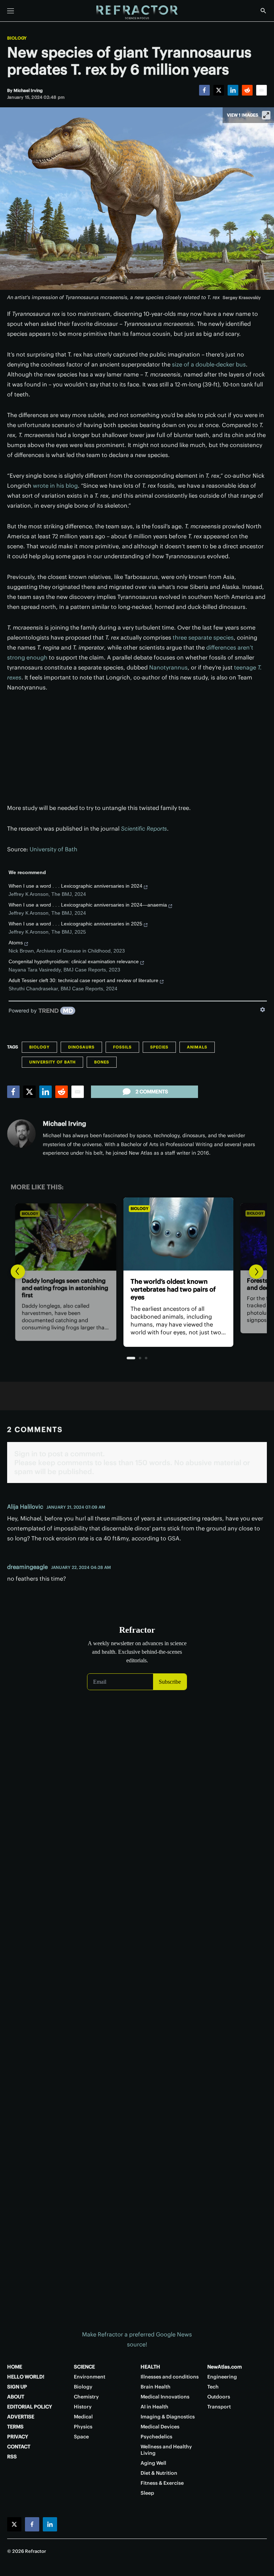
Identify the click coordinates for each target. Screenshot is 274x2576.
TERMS (15, 2427)
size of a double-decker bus (209, 364)
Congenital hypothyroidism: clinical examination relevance (74, 961)
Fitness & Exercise (162, 2483)
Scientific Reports (144, 828)
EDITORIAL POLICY (30, 2407)
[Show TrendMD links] (263, 1010)
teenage (246, 667)
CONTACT (19, 2447)
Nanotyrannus (168, 667)
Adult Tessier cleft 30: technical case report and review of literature (83, 980)
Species (159, 1047)
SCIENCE (84, 2367)
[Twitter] (219, 90)
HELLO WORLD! (26, 2377)
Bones (102, 1062)
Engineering (222, 2377)
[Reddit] (247, 90)
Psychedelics (156, 2437)
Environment (90, 2377)
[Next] (256, 1272)
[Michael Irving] (21, 1134)
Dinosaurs (81, 1047)
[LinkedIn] (233, 90)
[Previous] (18, 1272)
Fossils (122, 1047)
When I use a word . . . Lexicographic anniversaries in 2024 (75, 886)
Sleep (147, 2493)
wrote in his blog (55, 486)
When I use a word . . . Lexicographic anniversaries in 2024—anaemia (88, 905)
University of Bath (54, 849)
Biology (17, 38)
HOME (15, 2367)
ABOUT (16, 2397)
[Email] (262, 90)
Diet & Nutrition (159, 2473)
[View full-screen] (266, 115)
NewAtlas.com (225, 2367)
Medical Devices (160, 2427)
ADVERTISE (21, 2417)
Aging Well (153, 2463)
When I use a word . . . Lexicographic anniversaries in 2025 (75, 924)
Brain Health (156, 2387)
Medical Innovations (165, 2397)
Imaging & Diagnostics (168, 2417)
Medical (83, 2417)
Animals (197, 1047)
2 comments (152, 1092)
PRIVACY (18, 2437)
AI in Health (154, 2407)
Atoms (16, 943)
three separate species (203, 637)
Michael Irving (64, 1123)
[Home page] (137, 12)
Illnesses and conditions (170, 2377)
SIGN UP (17, 2387)
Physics (83, 2427)
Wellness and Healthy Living (166, 2450)
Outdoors (219, 2397)
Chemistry (86, 2397)
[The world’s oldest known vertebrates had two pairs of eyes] (137, 1234)
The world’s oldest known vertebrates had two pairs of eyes (132, 1289)
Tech (213, 2387)
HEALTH (150, 2367)
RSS (12, 2457)
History (83, 2407)
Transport (219, 2407)
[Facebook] (204, 90)
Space (81, 2437)
